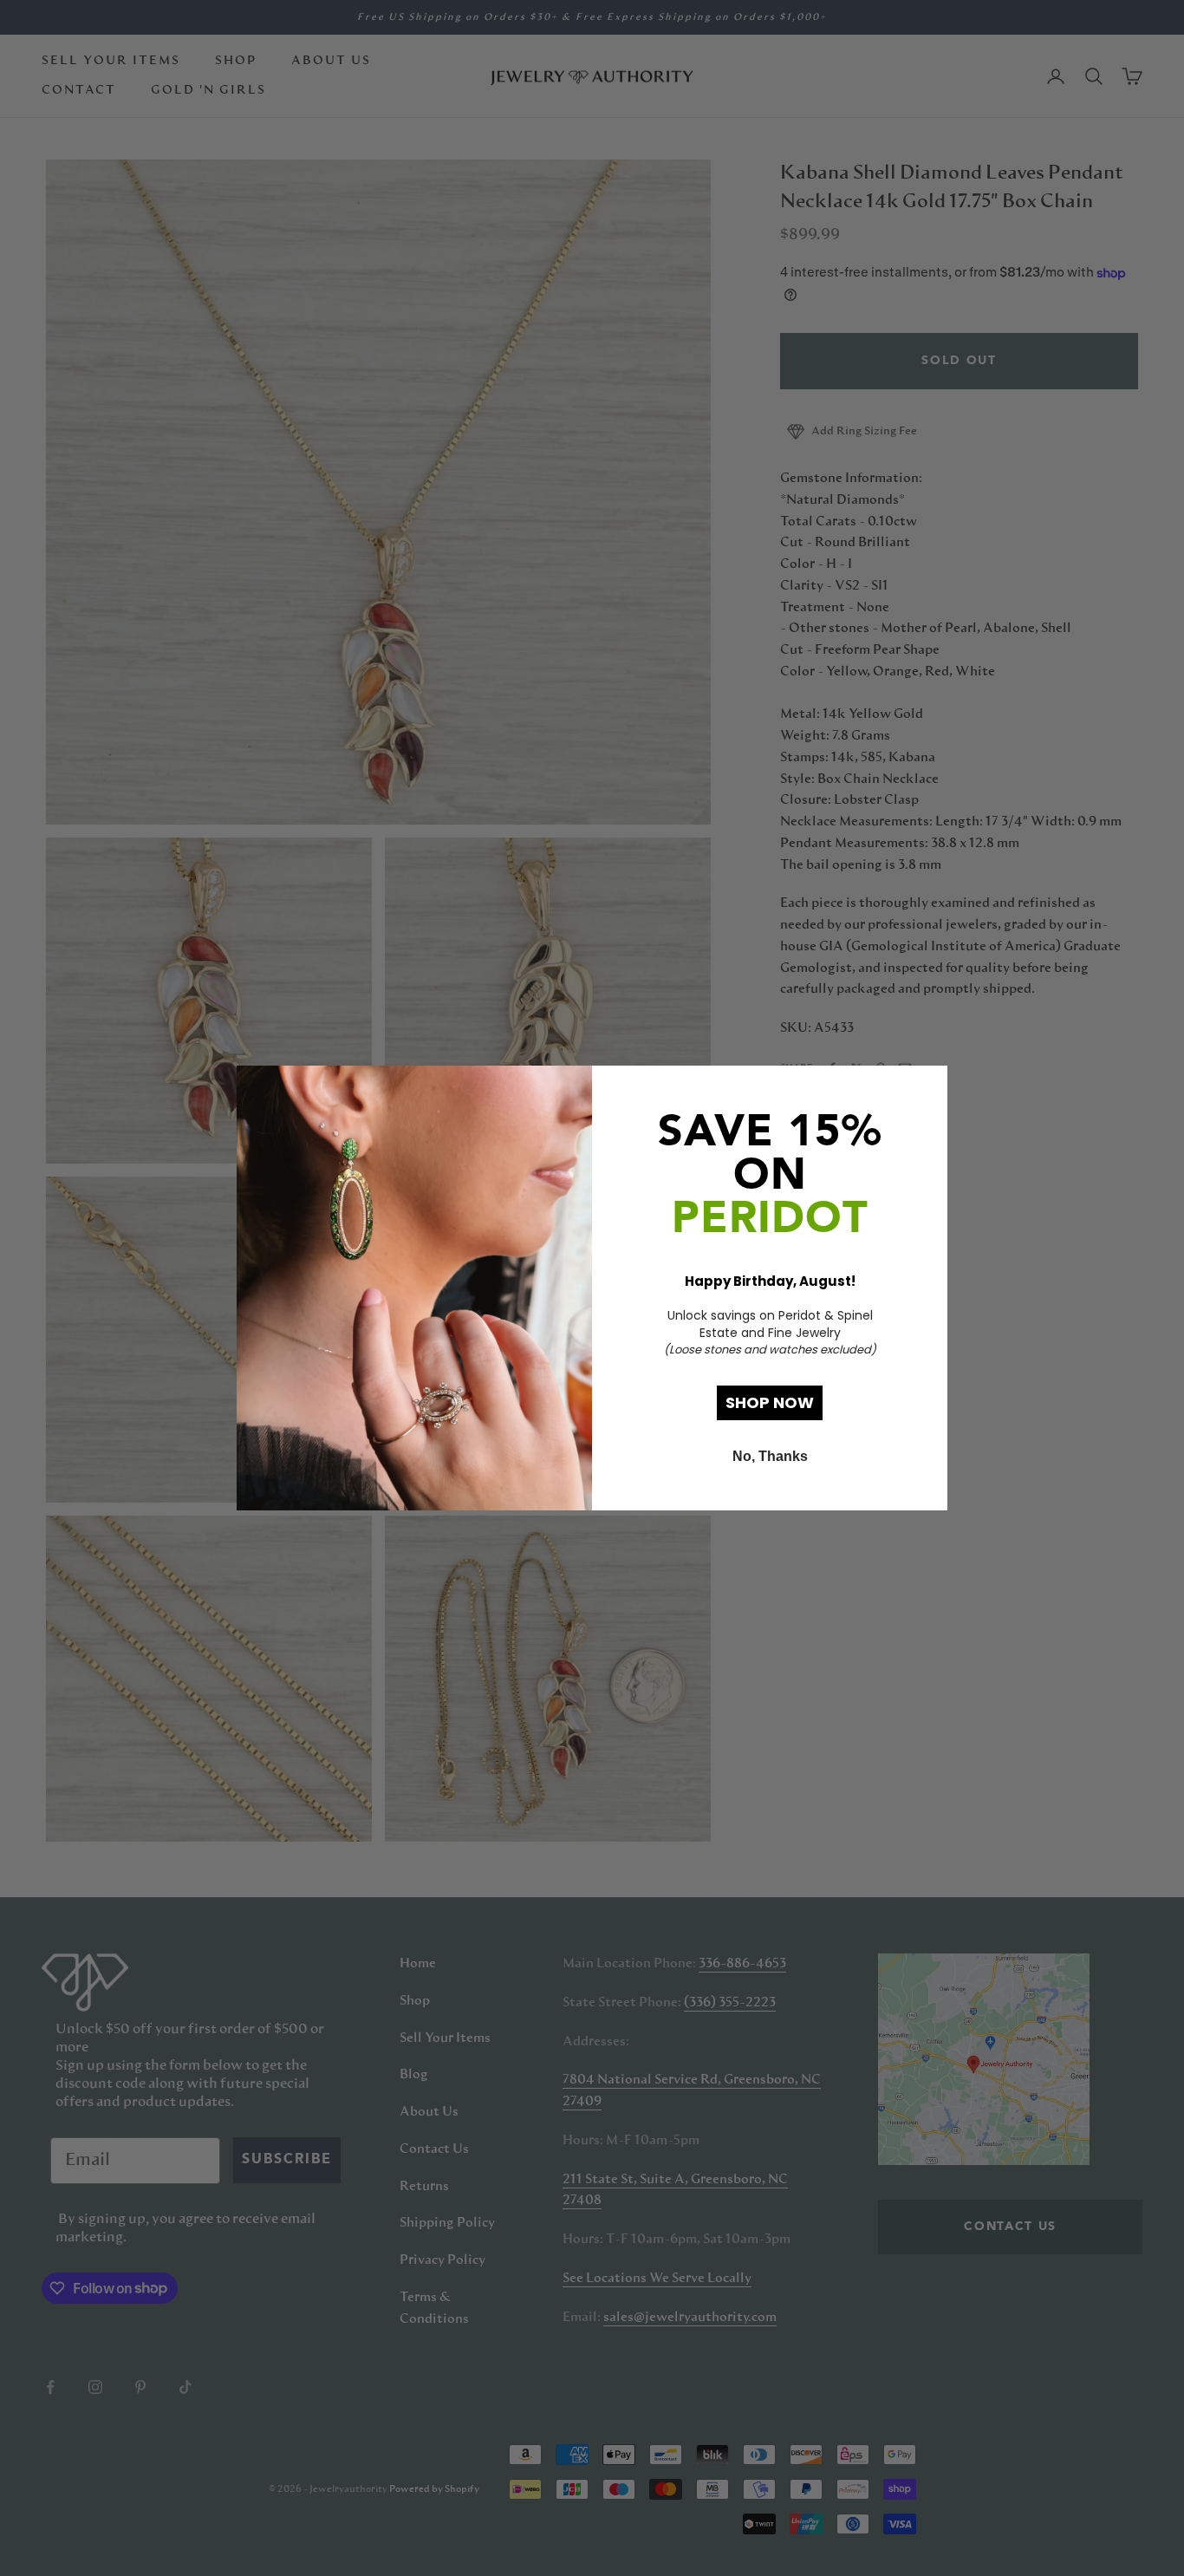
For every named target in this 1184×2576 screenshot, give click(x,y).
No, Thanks (770, 1456)
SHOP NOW (770, 1402)
